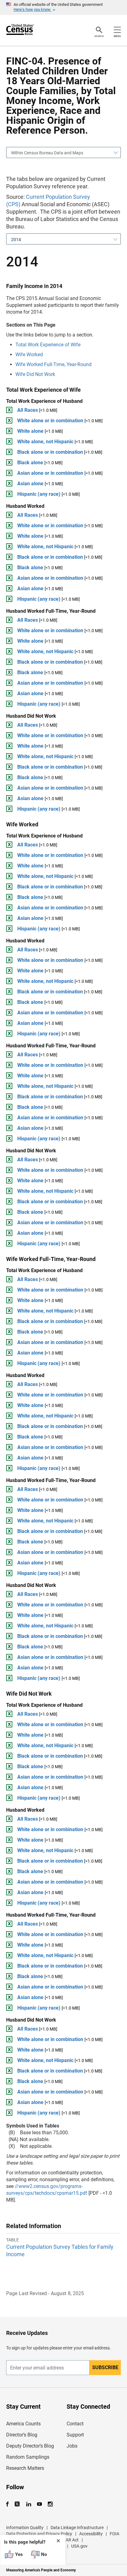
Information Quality (25, 2528)
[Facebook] (9, 2504)
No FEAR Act (66, 2540)
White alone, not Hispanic (45, 442)
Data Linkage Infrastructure (77, 2528)
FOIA (115, 2534)
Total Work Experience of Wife (48, 345)
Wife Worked (29, 355)
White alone (30, 431)
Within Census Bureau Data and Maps (47, 153)
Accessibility (91, 2534)
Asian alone (30, 484)
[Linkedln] (29, 2504)
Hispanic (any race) (39, 494)
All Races (28, 410)
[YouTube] (39, 2504)
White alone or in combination (50, 421)
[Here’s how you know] (63, 7)
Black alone (30, 463)
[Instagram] (50, 2504)
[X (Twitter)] (18, 2504)
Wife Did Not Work (35, 374)
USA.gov (79, 2546)
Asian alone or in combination (50, 473)
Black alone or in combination (50, 452)
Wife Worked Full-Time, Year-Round (53, 364)
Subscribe (105, 2367)
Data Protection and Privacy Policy (39, 2534)
